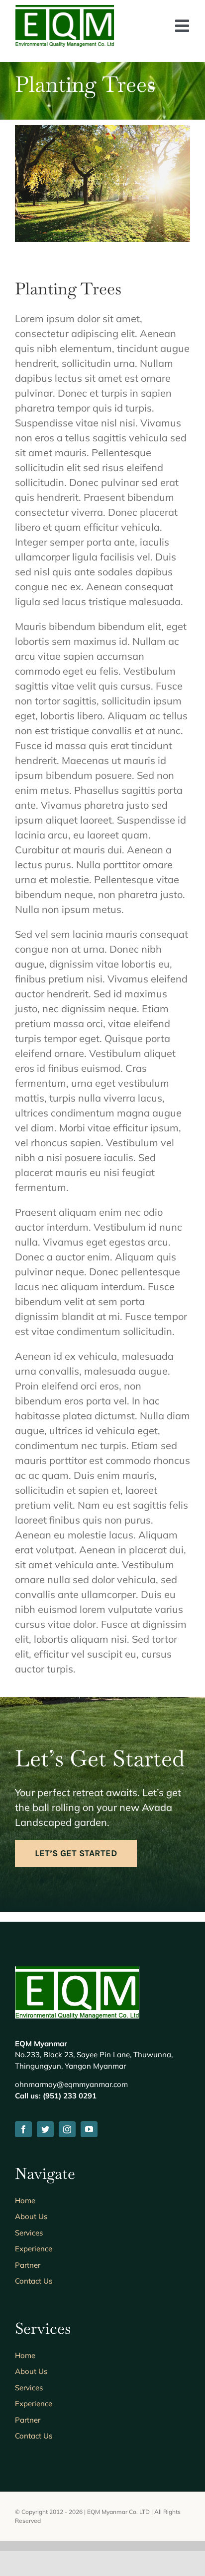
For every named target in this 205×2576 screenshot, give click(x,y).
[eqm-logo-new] (65, 10)
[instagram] (67, 2129)
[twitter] (45, 2129)
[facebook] (23, 2129)
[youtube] (89, 2129)
